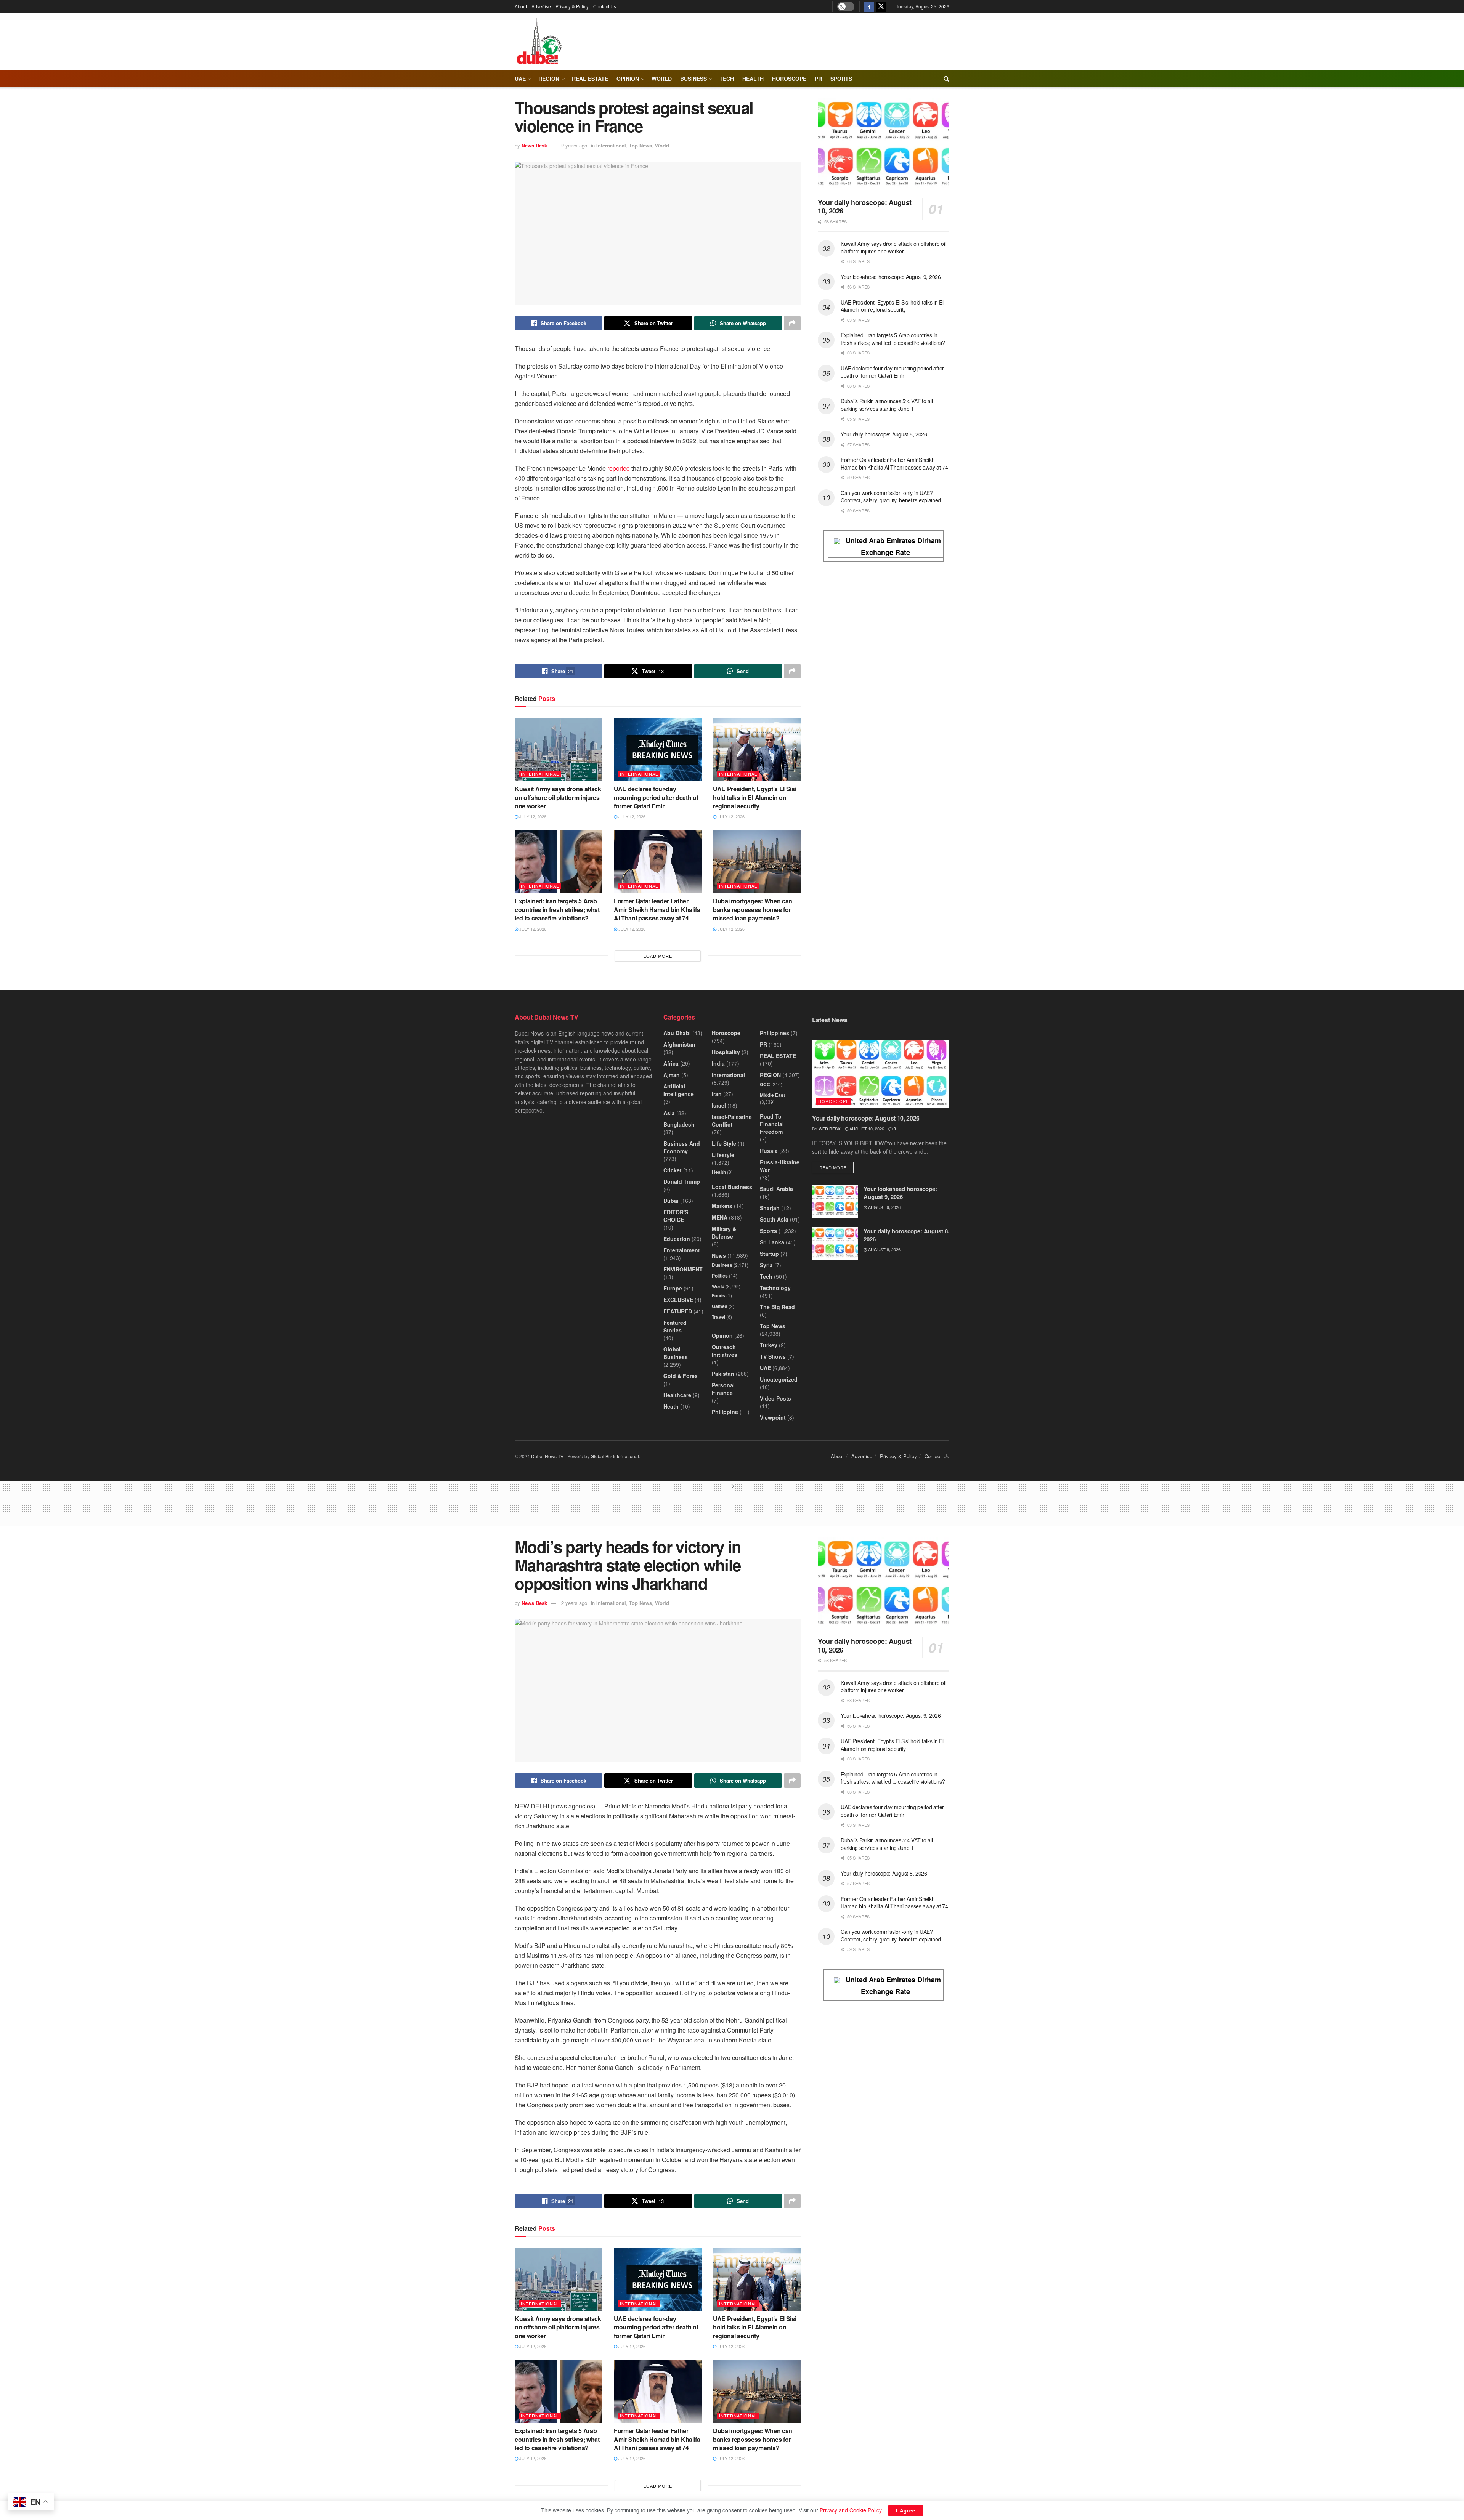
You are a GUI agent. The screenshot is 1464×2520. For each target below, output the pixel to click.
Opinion (628, 79)
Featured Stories (675, 1326)
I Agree (906, 2510)
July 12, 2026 (532, 816)
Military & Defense (724, 1233)
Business (693, 79)
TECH (727, 79)
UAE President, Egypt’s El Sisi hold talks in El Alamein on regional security (754, 797)
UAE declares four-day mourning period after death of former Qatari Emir (656, 797)
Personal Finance (723, 1389)
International (611, 145)
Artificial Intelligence (679, 1090)
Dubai (671, 1201)
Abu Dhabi (677, 1033)
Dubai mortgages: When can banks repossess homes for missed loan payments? (753, 909)
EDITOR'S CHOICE (676, 1216)
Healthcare (677, 1395)
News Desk (534, 145)
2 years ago (574, 145)
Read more (836, 1167)
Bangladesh (679, 1124)
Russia (769, 1151)
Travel (718, 1317)
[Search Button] (946, 79)
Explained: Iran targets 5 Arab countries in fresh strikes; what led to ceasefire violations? (557, 909)
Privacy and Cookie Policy (851, 2510)
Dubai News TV (547, 1456)
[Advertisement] (732, 1507)
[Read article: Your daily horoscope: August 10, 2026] (884, 145)
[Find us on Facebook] (869, 6)
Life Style (724, 1143)
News (719, 1255)
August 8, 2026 (884, 1249)
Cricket (673, 1170)
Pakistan (723, 1374)
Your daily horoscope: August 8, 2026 (884, 434)
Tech (766, 1276)
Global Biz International (615, 1456)
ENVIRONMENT (683, 1269)
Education (677, 1239)
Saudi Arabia (776, 1189)
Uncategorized (779, 1379)
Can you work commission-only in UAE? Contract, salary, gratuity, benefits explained (891, 497)
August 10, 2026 (866, 1129)
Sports (841, 79)
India (718, 1063)
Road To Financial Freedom (772, 1124)
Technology (775, 1288)
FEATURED (678, 1311)
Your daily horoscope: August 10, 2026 (865, 207)
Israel (719, 1105)
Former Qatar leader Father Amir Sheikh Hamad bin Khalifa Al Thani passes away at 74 (657, 909)
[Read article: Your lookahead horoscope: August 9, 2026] (835, 1201)
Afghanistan (679, 1044)
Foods (718, 1295)
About (521, 6)
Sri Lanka (772, 1242)
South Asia (774, 1219)
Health (719, 1172)
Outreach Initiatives (725, 1351)
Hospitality (726, 1052)
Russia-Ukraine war (780, 1166)
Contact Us (605, 6)
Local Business (732, 1187)
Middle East (772, 1095)
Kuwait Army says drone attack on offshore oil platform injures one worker (558, 797)
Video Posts (775, 1398)
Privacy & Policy (572, 6)
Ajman (672, 1075)
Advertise (541, 6)
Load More (658, 956)
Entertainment (682, 1250)
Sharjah (770, 1208)
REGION (549, 79)
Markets (722, 1206)
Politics (720, 1276)
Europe (673, 1288)
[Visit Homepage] (539, 42)
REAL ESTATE (590, 79)
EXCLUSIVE (678, 1300)
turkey (769, 1345)
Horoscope (789, 79)
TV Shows (773, 1356)
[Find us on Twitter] (881, 6)
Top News (640, 145)
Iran (717, 1094)
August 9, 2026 (884, 1207)
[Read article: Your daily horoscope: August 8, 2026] (835, 1244)
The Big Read (777, 1307)
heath (671, 1406)
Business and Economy (682, 1147)
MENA (720, 1217)
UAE (520, 79)
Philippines (775, 1033)
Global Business (676, 1353)
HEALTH (753, 79)
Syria (766, 1265)
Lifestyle (723, 1155)
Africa (671, 1063)
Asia (669, 1113)
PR (818, 79)
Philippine (725, 1412)
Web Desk (830, 1129)
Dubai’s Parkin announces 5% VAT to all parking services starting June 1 (887, 405)
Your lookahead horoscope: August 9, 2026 (891, 277)
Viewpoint (773, 1417)
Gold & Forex (681, 1376)
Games (720, 1306)
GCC (765, 1084)
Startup (769, 1254)
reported (619, 468)
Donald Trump (682, 1181)
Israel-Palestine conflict (732, 1121)
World (662, 79)
